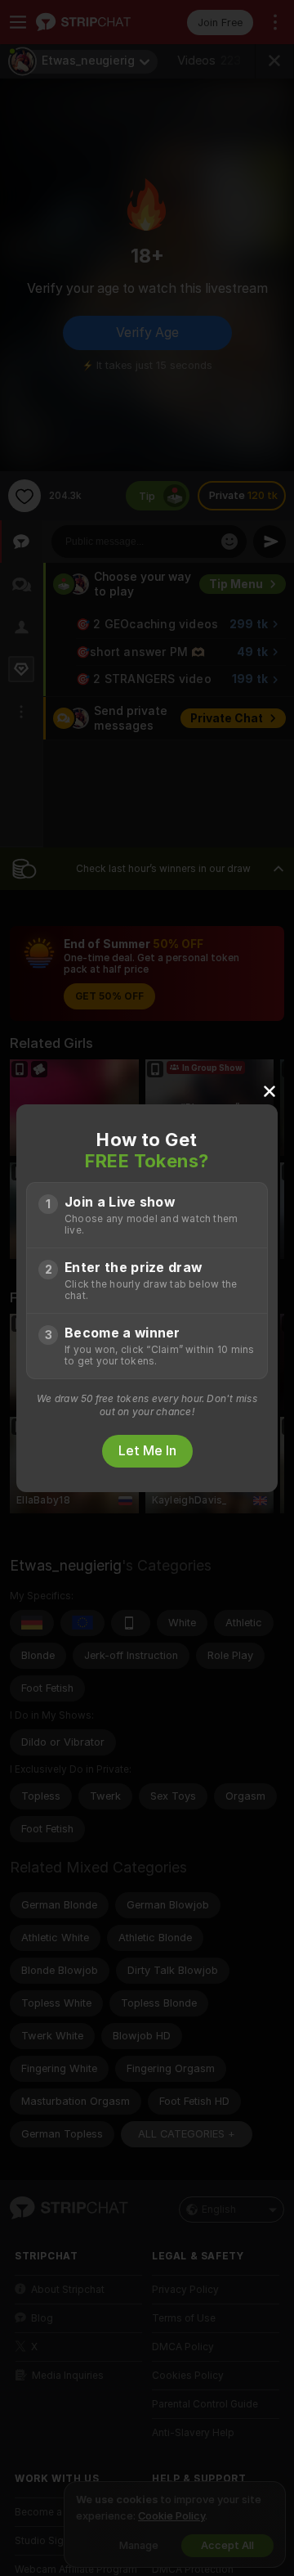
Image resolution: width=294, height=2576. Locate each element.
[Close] (269, 1090)
